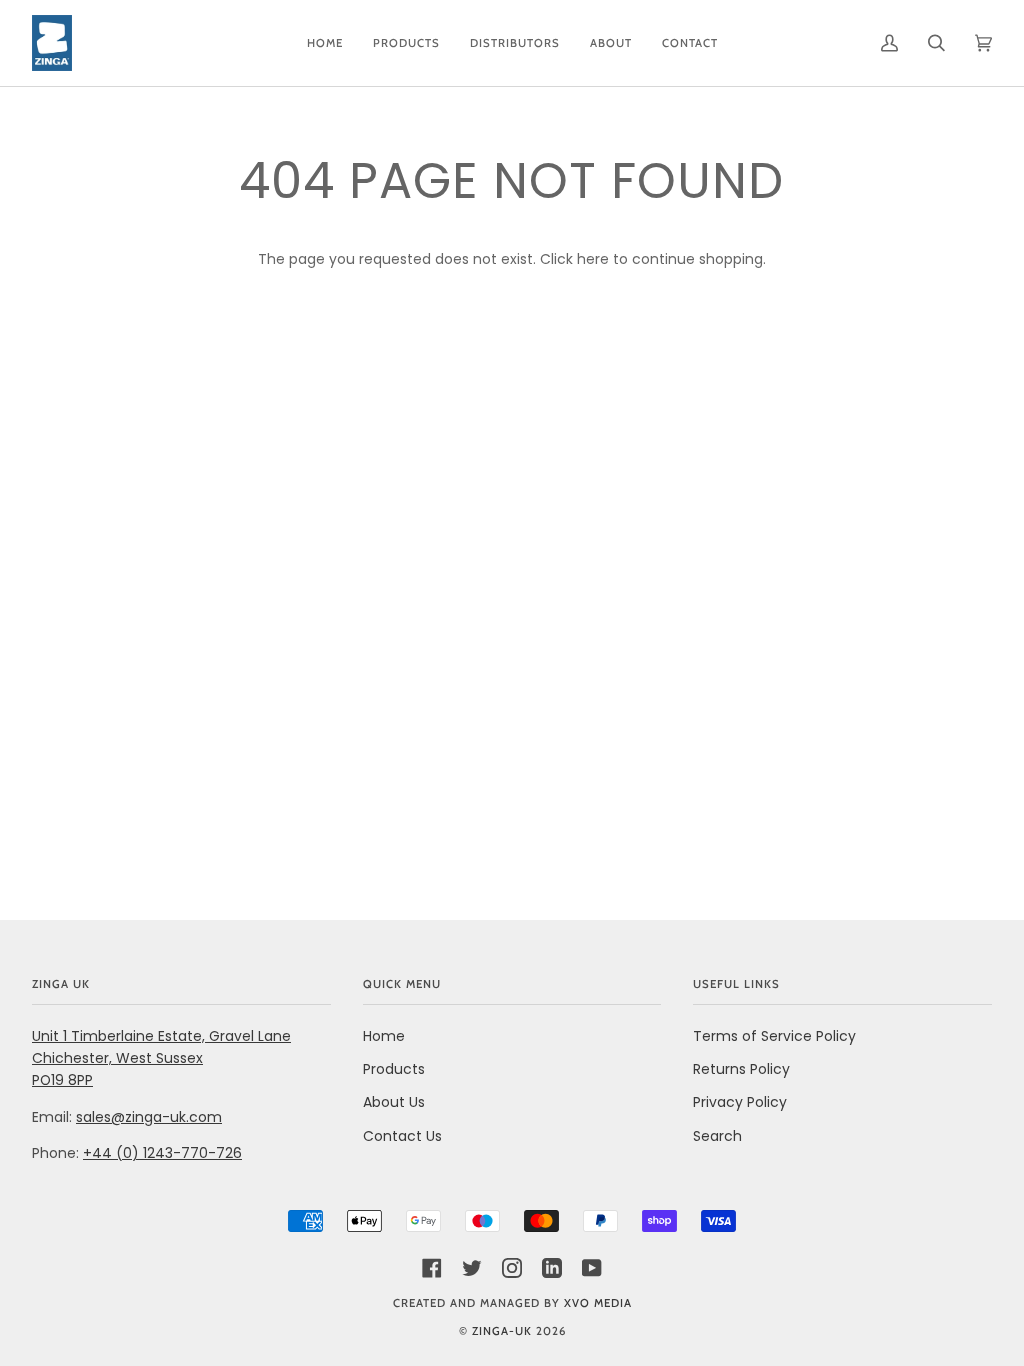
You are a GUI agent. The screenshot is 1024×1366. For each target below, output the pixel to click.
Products (394, 1069)
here (593, 259)
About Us (394, 1102)
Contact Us (402, 1136)
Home (384, 1036)
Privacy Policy (740, 1102)
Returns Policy (741, 1069)
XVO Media (598, 1303)
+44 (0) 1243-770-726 (162, 1153)
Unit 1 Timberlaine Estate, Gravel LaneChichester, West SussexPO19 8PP (161, 1058)
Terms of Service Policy (774, 1036)
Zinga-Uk (502, 1331)
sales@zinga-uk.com (149, 1117)
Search (717, 1136)
